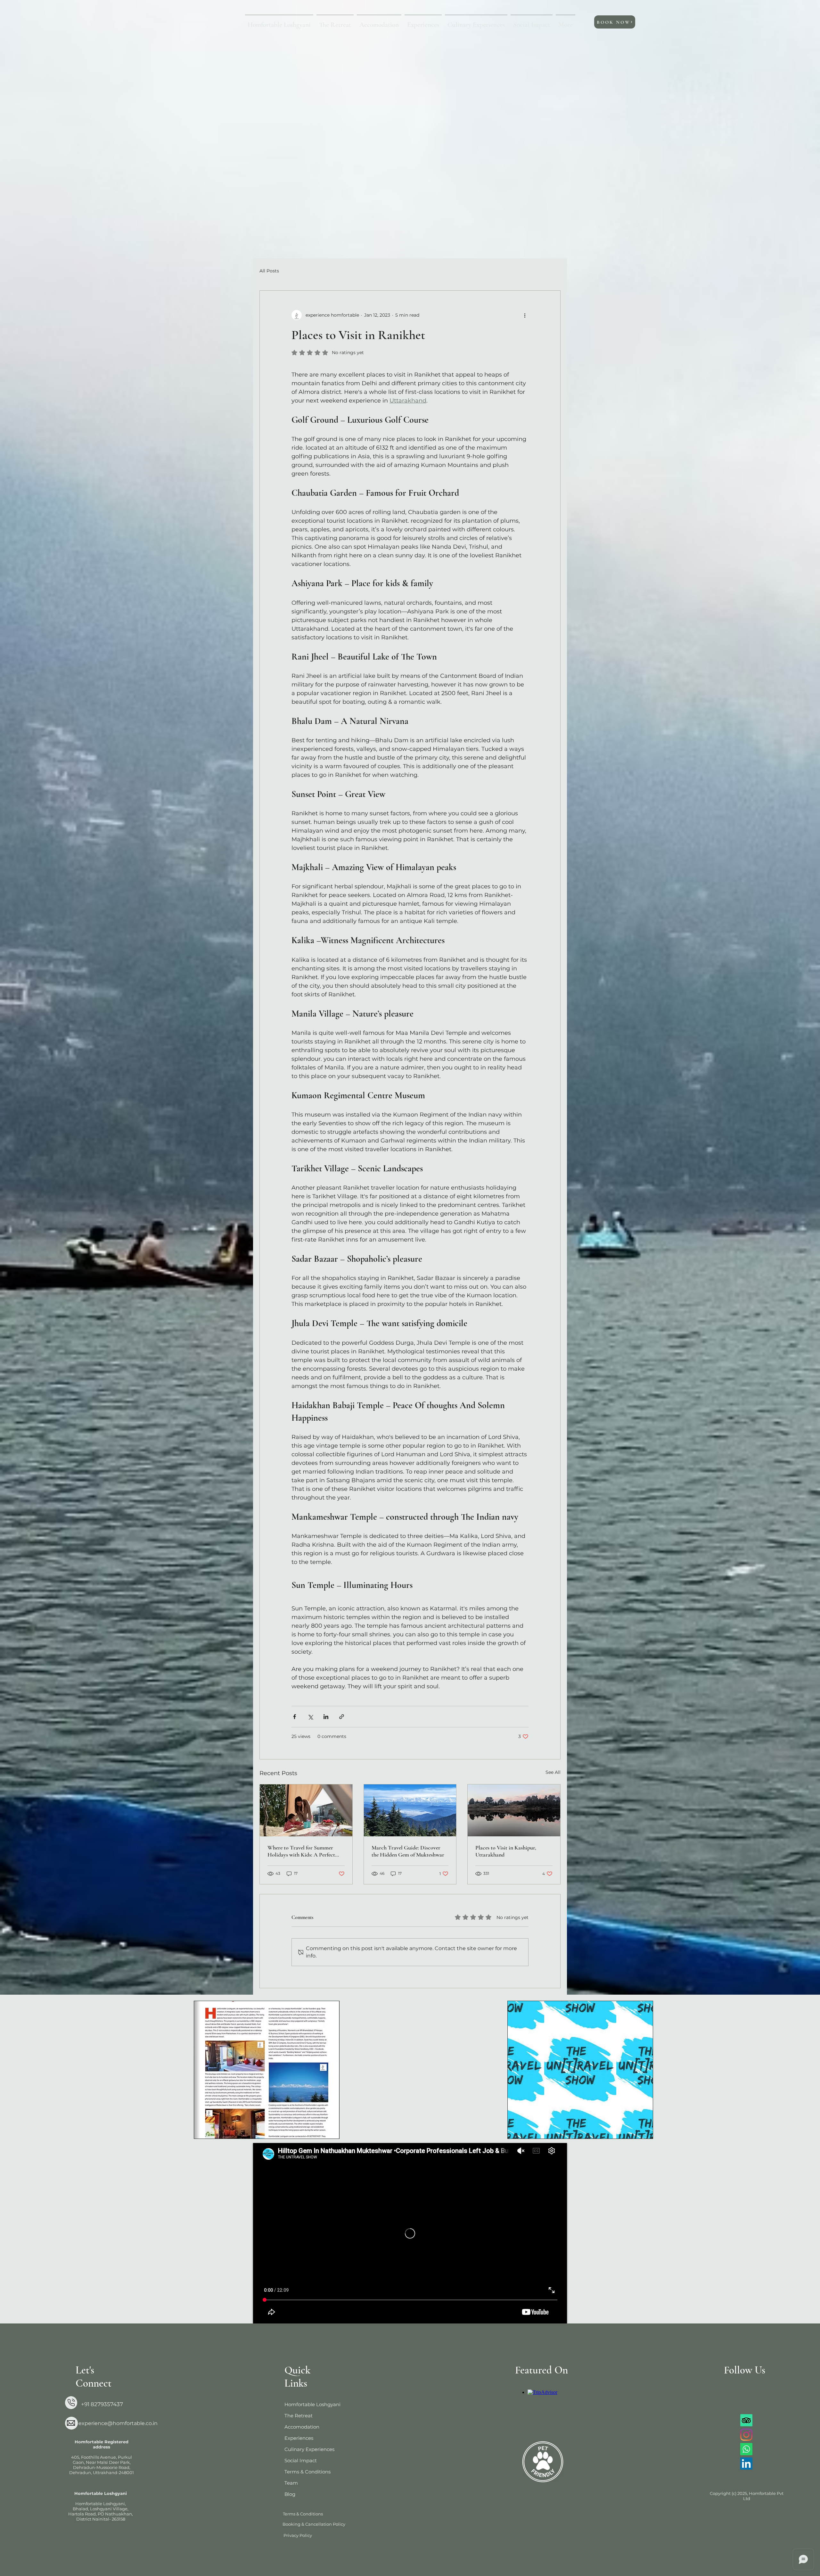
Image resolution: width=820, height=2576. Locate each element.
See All (553, 1772)
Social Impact (301, 2460)
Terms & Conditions (307, 2472)
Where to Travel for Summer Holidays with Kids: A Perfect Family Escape (301, 1851)
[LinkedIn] (746, 2464)
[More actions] (525, 315)
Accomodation (302, 2427)
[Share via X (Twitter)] (310, 1717)
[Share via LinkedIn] (326, 1717)
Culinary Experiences (309, 2449)
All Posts (269, 271)
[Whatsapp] (746, 2449)
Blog (290, 2494)
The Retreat (299, 2416)
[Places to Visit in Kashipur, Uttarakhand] (514, 1810)
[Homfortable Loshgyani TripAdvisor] (746, 2420)
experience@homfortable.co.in (118, 2423)
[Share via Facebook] (295, 1717)
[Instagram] (746, 2435)
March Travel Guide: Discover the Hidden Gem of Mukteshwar (408, 1851)
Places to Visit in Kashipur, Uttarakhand (506, 1851)
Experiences (299, 2438)
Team (291, 2483)
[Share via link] (342, 1717)
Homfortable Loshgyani (311, 2404)
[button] (379, 22)
